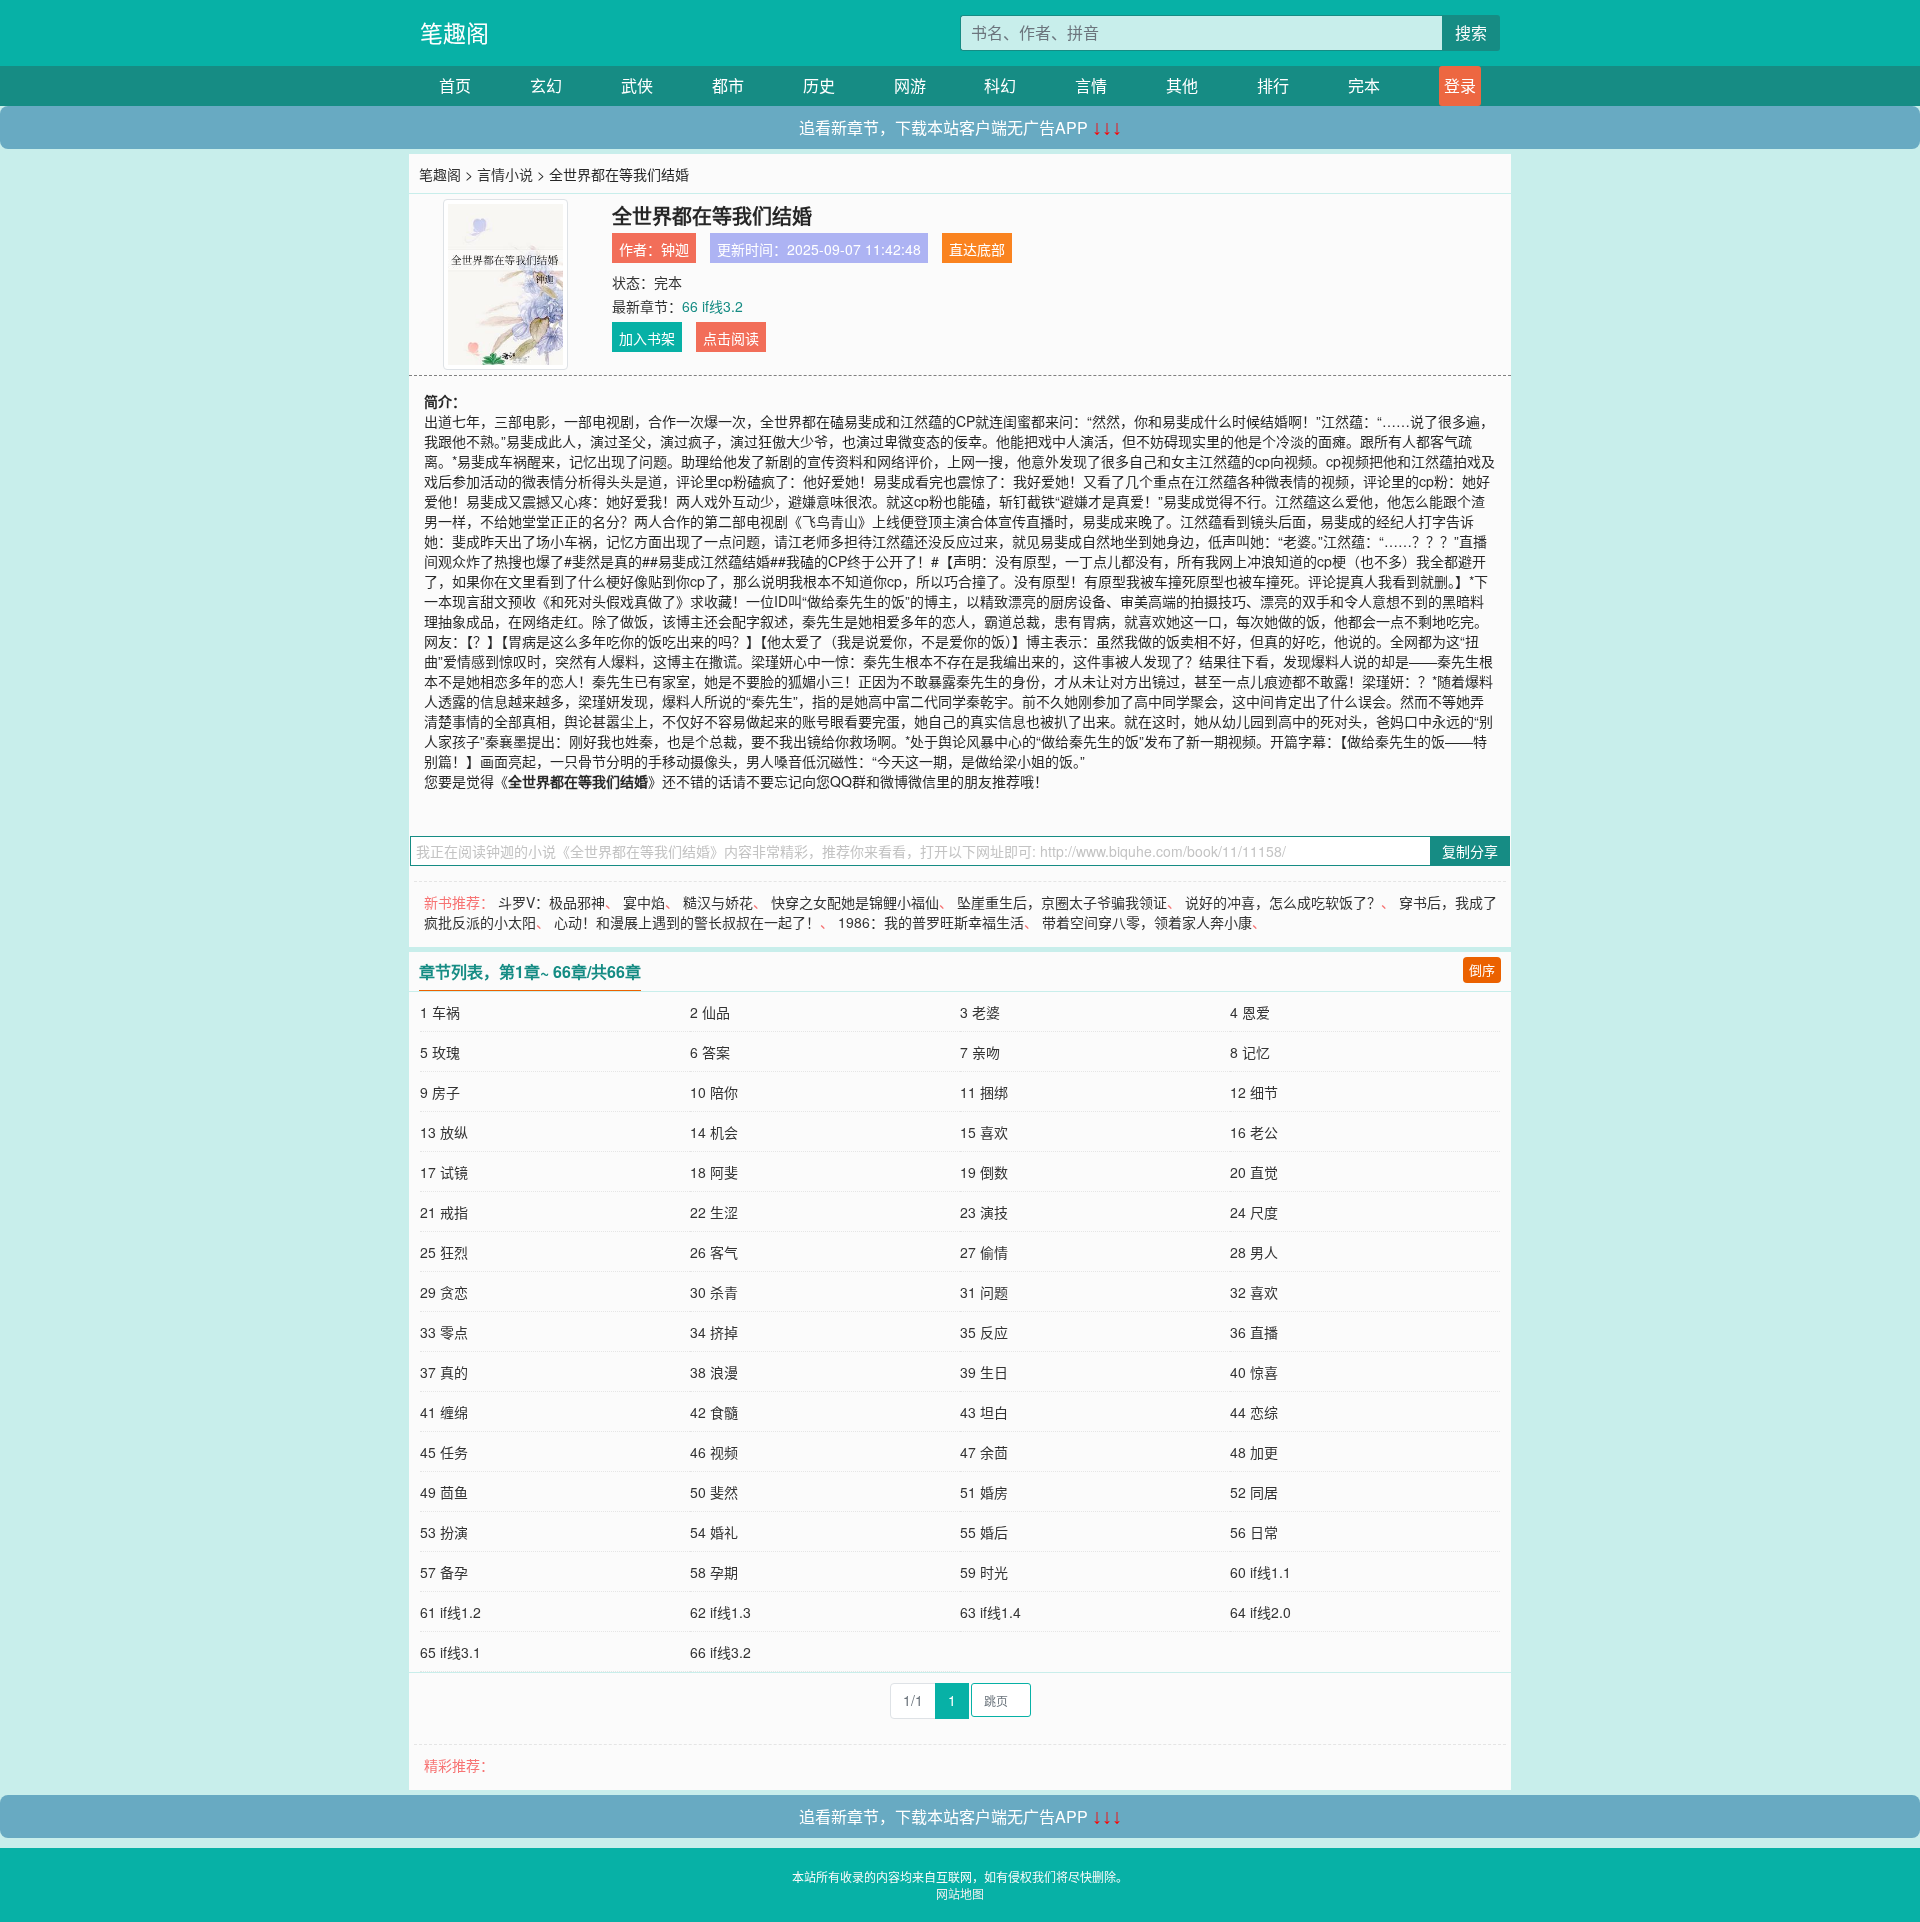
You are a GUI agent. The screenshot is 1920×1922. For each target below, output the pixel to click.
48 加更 (1254, 1452)
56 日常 (1254, 1532)
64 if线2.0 (1260, 1612)
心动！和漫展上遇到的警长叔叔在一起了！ (687, 922)
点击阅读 (731, 338)
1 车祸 (440, 1012)
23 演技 (984, 1212)
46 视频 (714, 1452)
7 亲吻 (980, 1052)
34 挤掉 (714, 1332)
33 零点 (444, 1332)
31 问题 (984, 1292)
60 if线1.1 (1260, 1572)
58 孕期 (714, 1572)
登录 (1460, 85)
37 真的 (444, 1372)
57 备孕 (444, 1572)
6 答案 (710, 1052)
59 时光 (984, 1572)
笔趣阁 (454, 32)
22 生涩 (714, 1212)
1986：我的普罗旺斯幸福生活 (931, 922)
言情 (1091, 85)
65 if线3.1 (450, 1652)
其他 (1182, 85)
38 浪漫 (714, 1372)
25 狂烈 (444, 1252)
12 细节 (1254, 1092)
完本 (1364, 85)
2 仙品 (710, 1012)
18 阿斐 (714, 1172)
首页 (455, 85)
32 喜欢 (1254, 1292)
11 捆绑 (984, 1092)
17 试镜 (444, 1172)
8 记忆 (1250, 1052)
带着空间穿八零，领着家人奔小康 (1147, 922)
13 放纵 (444, 1132)
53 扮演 (444, 1532)
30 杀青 (714, 1292)
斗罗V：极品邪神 (551, 902)
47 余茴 (984, 1452)
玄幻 (546, 85)
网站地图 (960, 1893)
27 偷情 (984, 1252)
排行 (1273, 85)
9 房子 (440, 1092)
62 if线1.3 (720, 1612)
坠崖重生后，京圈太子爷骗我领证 (1062, 902)
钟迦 (675, 249)
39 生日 (984, 1372)
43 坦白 (984, 1412)
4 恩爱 (1250, 1012)
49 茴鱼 (444, 1492)
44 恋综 (1254, 1412)
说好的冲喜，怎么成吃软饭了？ (1283, 902)
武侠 (637, 85)
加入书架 (647, 338)
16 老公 (1254, 1132)
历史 (819, 85)
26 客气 (714, 1252)
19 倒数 (984, 1172)
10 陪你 (714, 1092)
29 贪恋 (444, 1292)
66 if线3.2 (712, 306)
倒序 (1482, 969)
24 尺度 (1254, 1212)
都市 (728, 85)
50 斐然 (714, 1492)
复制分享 (1470, 851)
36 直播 (1254, 1332)
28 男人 (1254, 1252)
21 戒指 (444, 1212)
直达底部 (977, 249)
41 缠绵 (444, 1412)
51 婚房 (984, 1492)
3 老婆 (980, 1012)
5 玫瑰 (440, 1052)
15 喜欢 (984, 1132)
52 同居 (1254, 1492)
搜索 (1471, 32)
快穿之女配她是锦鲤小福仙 (855, 902)
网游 (910, 85)
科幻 (1000, 85)
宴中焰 (644, 902)
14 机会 (714, 1132)
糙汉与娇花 (718, 902)
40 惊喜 (1254, 1372)
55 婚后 (984, 1532)
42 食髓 (714, 1412)
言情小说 (505, 174)
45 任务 (444, 1452)
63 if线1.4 (990, 1612)
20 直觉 (1254, 1172)
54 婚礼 (714, 1532)
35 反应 (984, 1332)
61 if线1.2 (450, 1612)
